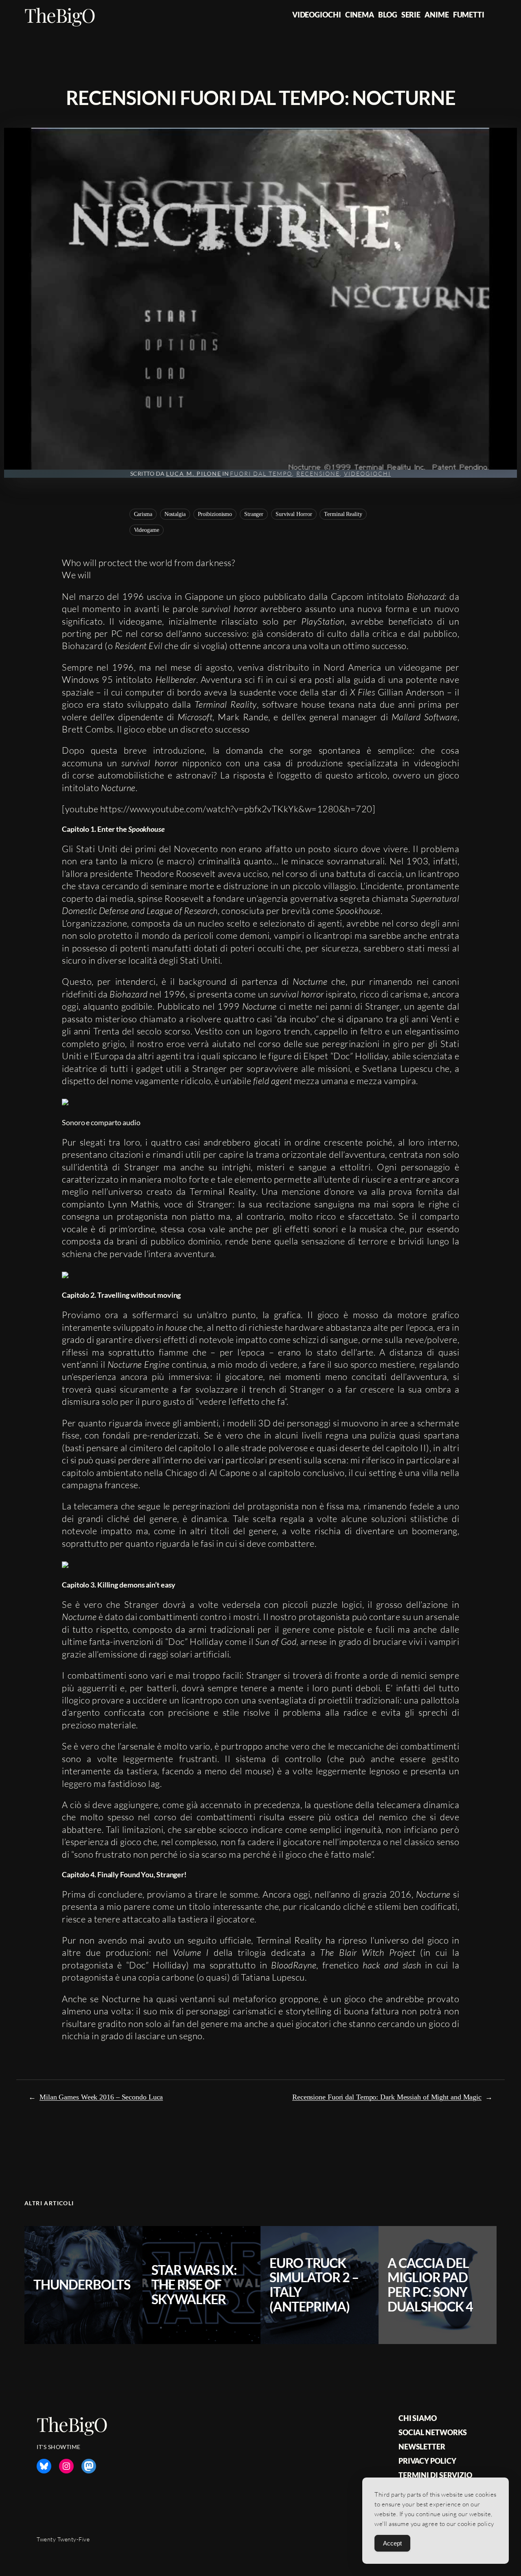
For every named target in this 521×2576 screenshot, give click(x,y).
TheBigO (60, 15)
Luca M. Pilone (194, 473)
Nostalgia (175, 514)
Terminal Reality (343, 514)
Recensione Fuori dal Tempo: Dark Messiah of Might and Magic (387, 2097)
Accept (392, 2543)
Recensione (318, 473)
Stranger (254, 514)
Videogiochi (367, 473)
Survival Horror (294, 514)
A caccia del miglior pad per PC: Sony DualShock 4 (430, 2285)
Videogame (147, 530)
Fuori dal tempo (261, 473)
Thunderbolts (82, 2285)
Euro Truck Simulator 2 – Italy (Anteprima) (314, 2285)
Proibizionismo (215, 514)
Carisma (143, 514)
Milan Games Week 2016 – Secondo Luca (101, 2097)
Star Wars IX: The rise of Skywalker (194, 2285)
